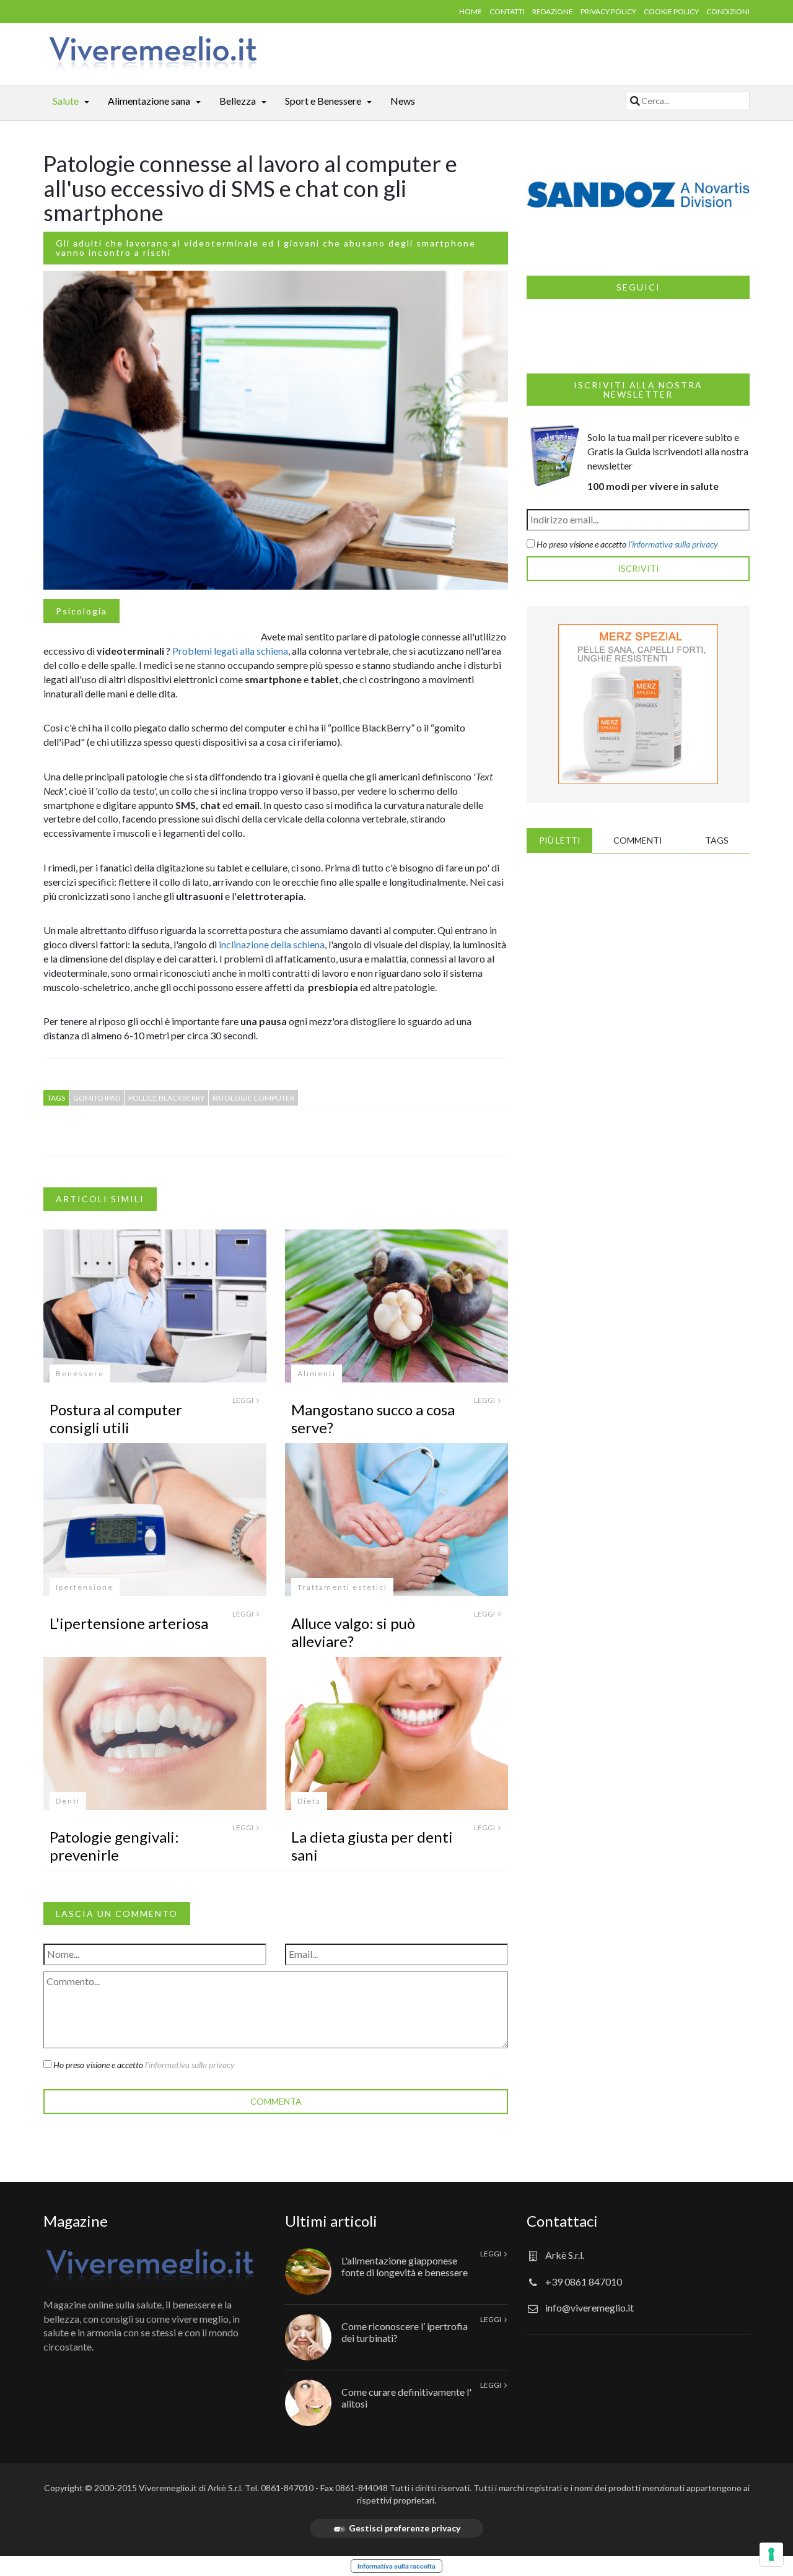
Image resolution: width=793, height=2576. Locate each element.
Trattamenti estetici (342, 1587)
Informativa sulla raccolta (396, 2566)
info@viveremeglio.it (589, 2307)
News (403, 101)
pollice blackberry (166, 1098)
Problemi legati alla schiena (230, 651)
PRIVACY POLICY (608, 11)
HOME (471, 11)
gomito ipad (97, 1098)
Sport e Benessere (323, 101)
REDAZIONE (553, 11)
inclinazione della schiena (272, 944)
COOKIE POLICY (671, 11)
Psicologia (81, 611)
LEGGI (243, 1400)
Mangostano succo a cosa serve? (373, 1418)
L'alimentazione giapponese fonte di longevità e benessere (405, 2266)
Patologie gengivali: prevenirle (114, 1846)
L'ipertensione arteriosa (129, 1623)
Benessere (80, 1373)
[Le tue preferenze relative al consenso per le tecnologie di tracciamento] (771, 2554)
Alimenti (317, 1373)
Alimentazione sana (149, 101)
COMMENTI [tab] (638, 840)
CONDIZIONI (728, 11)
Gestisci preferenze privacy (405, 2528)
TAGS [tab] (717, 840)
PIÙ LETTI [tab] (560, 840)
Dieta (309, 1801)
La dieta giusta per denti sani (372, 1846)
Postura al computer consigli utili (116, 1418)
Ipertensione (85, 1587)
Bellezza (238, 101)
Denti (68, 1801)
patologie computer (253, 1098)
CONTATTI (507, 11)
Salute (66, 101)
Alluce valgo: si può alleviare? (353, 1632)
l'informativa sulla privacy (190, 2065)
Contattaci (562, 2221)
